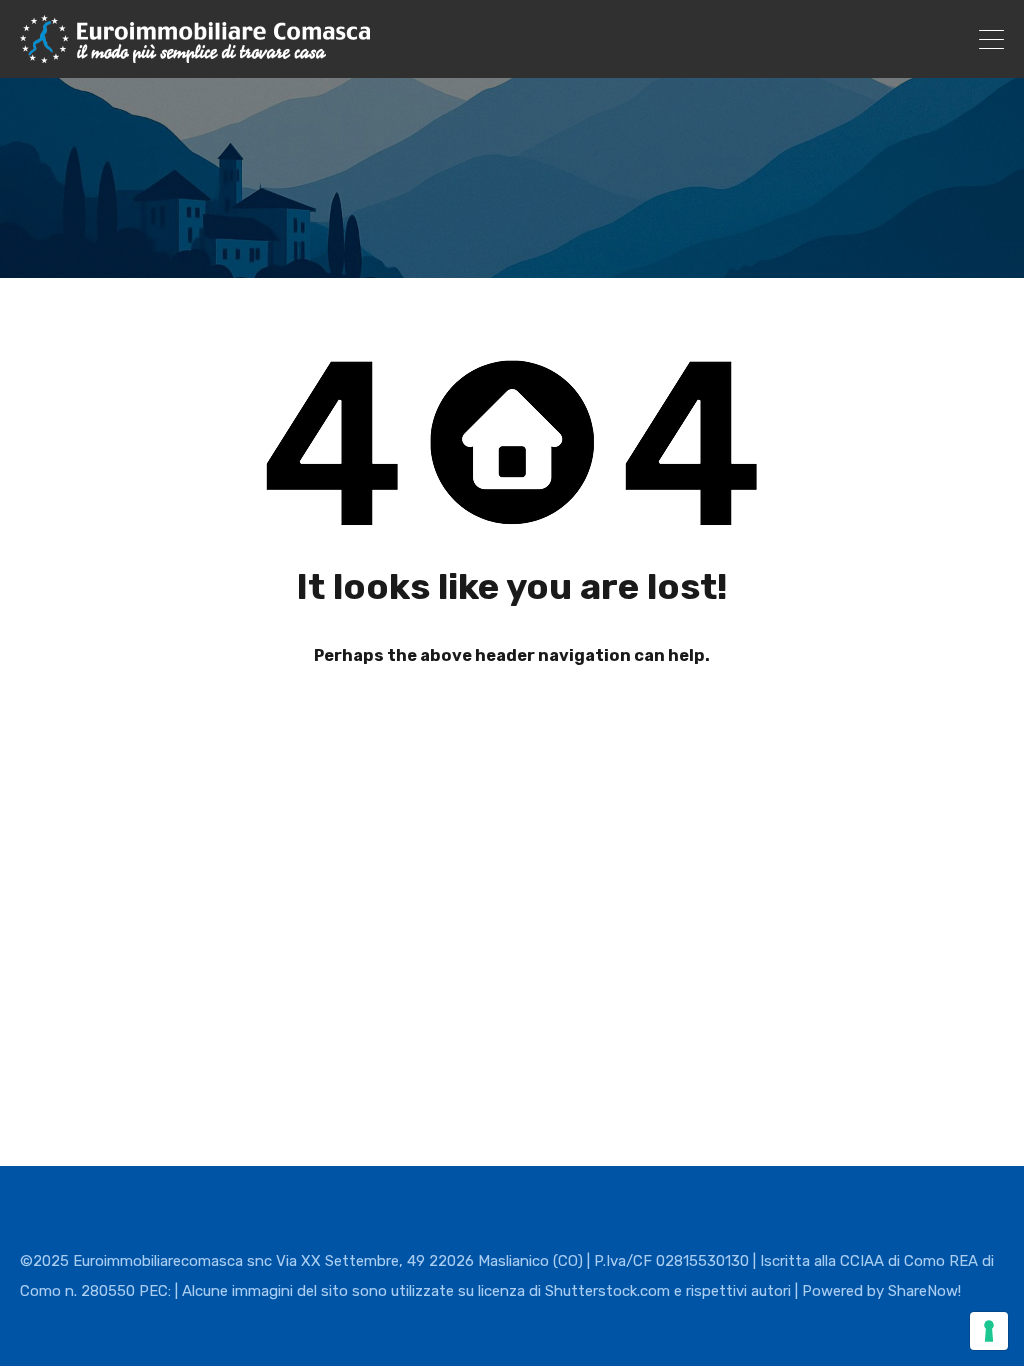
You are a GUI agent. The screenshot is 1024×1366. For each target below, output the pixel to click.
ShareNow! (924, 1291)
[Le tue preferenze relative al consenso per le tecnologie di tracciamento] (989, 1331)
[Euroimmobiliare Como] (195, 54)
